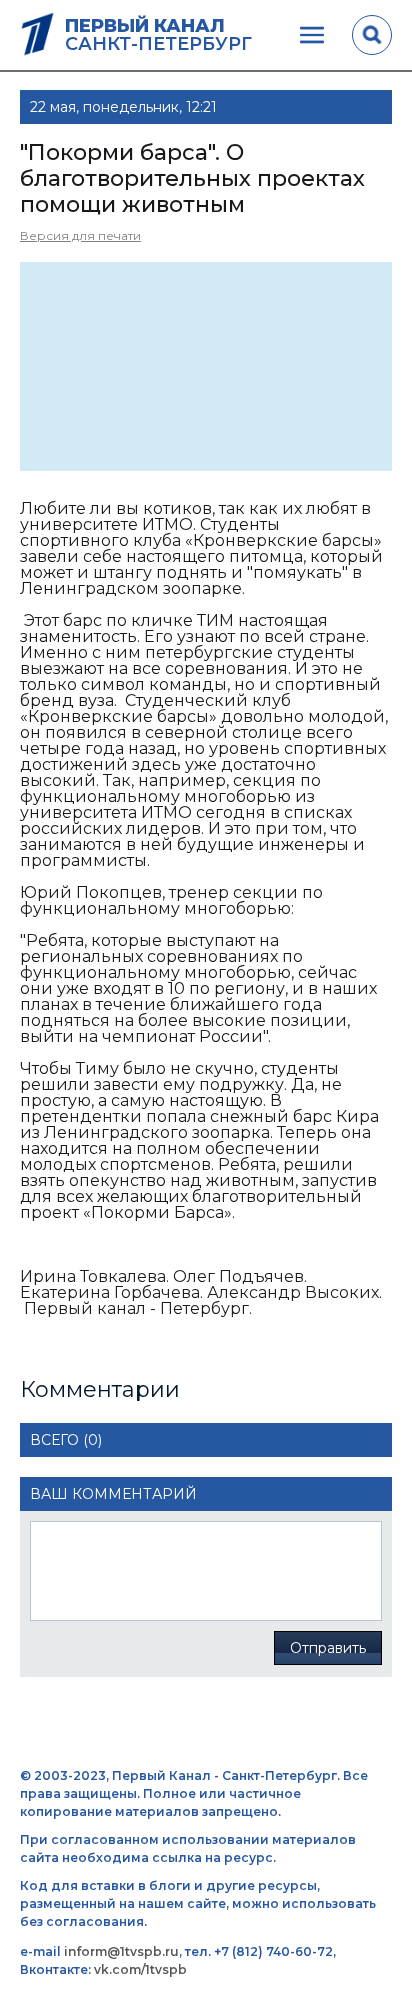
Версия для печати (80, 235)
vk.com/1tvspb (140, 1969)
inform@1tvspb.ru (121, 1951)
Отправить (328, 1648)
